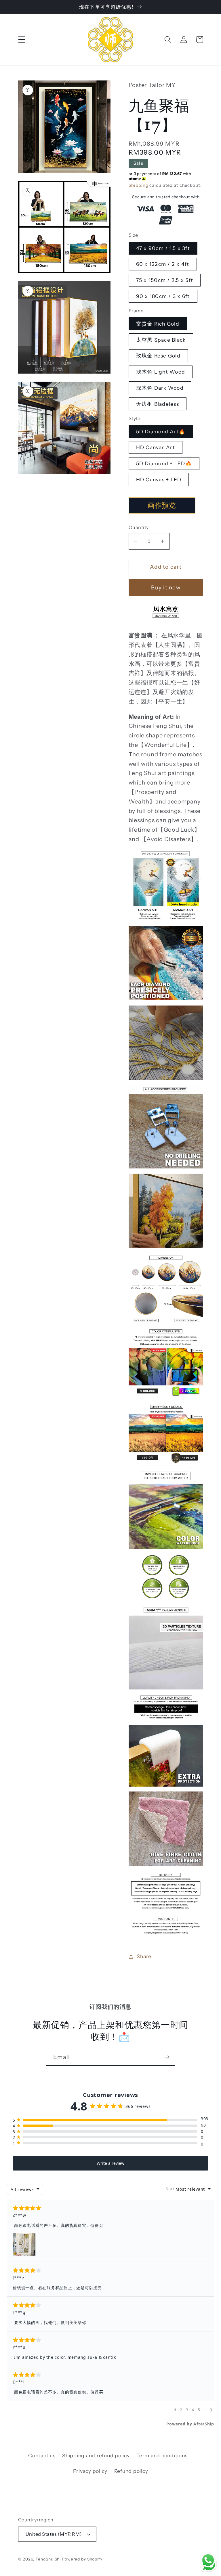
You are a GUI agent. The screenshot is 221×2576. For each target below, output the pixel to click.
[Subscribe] (167, 2057)
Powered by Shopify (82, 2559)
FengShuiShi (48, 2559)
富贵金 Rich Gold (158, 324)
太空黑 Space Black (161, 340)
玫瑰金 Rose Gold (158, 356)
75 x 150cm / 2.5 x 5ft (165, 280)
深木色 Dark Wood (160, 388)
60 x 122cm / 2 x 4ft (163, 264)
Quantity (139, 527)
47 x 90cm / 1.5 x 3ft (163, 248)
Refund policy (131, 2471)
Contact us (42, 2455)
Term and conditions (162, 2455)
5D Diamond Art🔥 (161, 431)
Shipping (139, 185)
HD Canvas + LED (159, 479)
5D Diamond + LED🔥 (164, 463)
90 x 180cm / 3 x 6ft (163, 296)
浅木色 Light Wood (161, 372)
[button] (22, 40)
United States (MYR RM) (54, 2534)
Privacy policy (90, 2471)
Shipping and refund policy (96, 2455)
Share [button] (144, 1956)
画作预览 (162, 505)
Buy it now (166, 588)
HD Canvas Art (156, 447)
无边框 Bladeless (158, 404)
